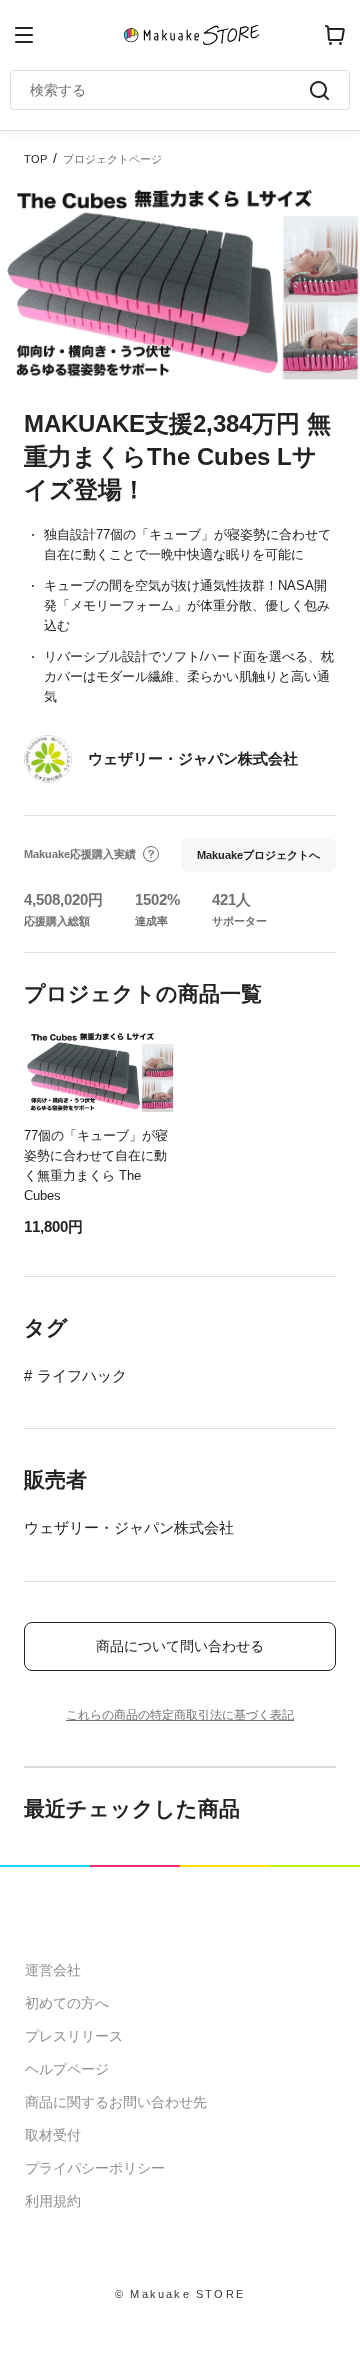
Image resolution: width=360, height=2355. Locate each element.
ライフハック (82, 1375)
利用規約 (53, 2201)
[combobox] (170, 90)
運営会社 (53, 1970)
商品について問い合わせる (180, 1646)
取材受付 (53, 2135)
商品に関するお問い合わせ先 (116, 2102)
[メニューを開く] (24, 35)
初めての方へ (67, 2003)
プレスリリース (74, 2036)
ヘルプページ (67, 2069)
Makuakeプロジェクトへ (258, 855)
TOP (35, 159)
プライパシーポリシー (95, 2168)
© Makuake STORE (180, 2294)
